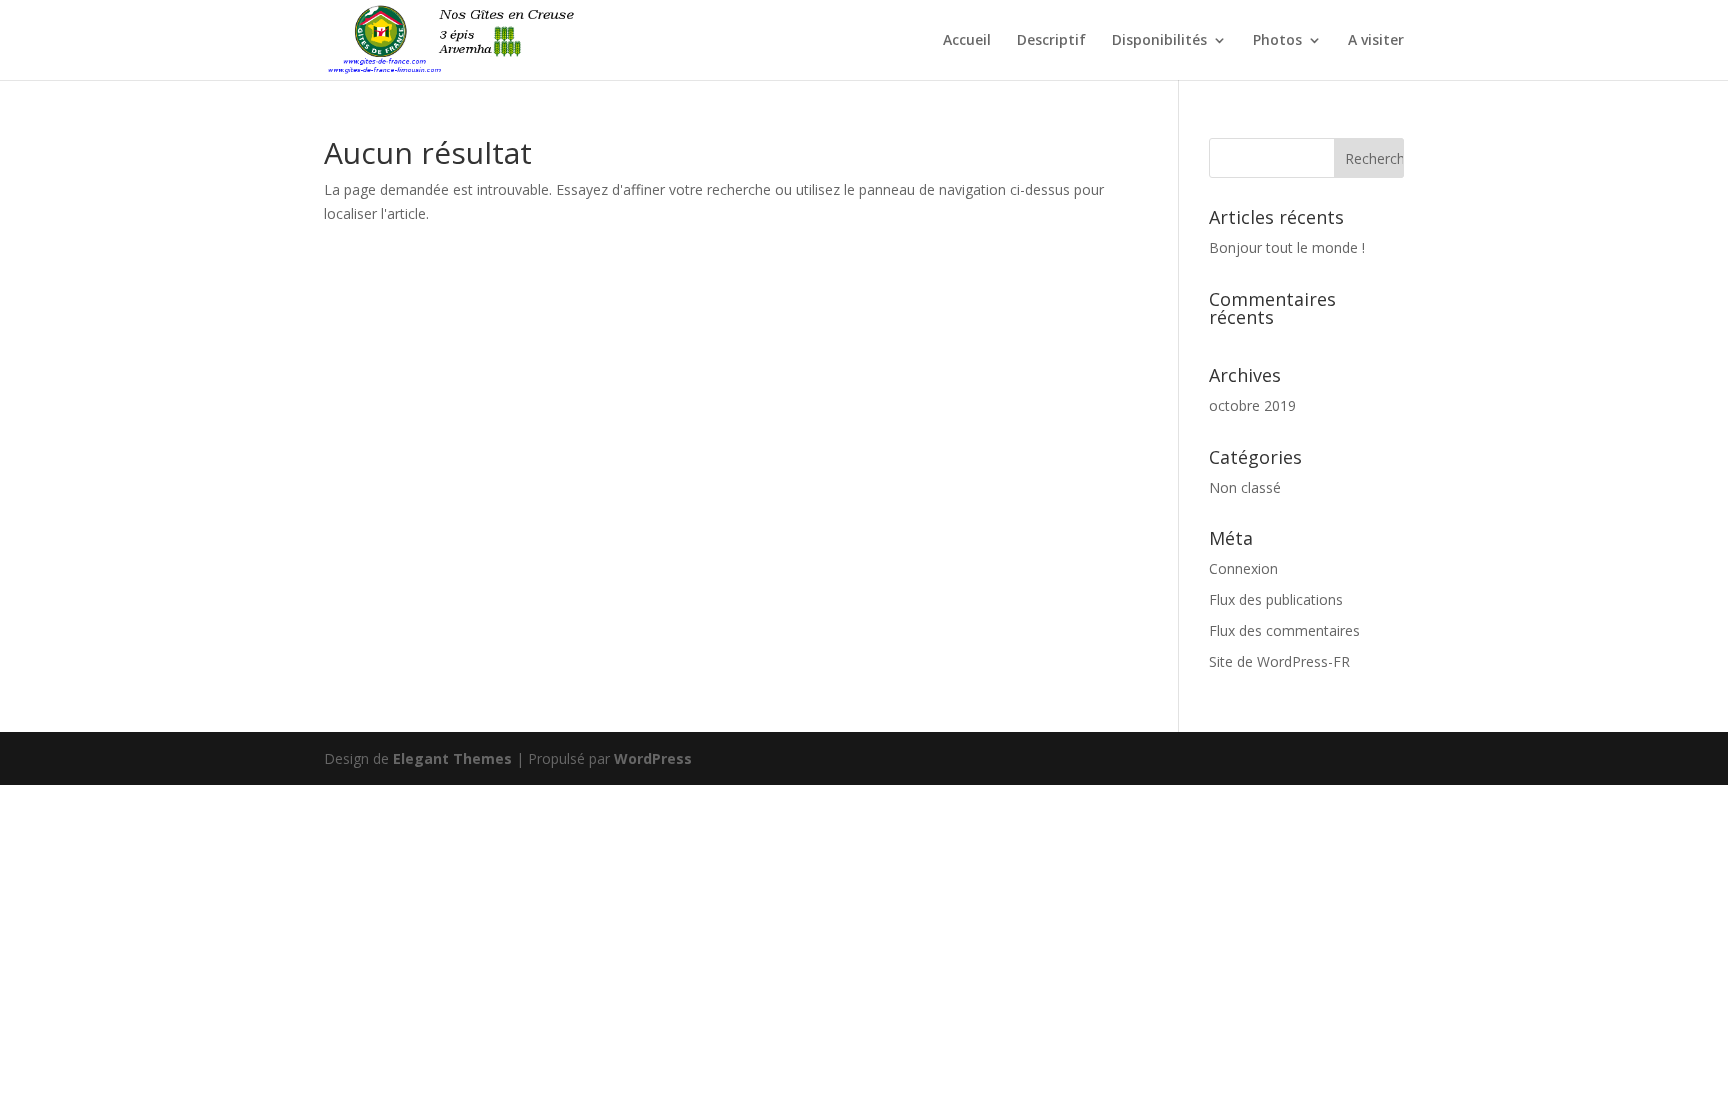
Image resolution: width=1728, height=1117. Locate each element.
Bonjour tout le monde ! (1287, 247)
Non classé (1245, 487)
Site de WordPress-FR (1279, 661)
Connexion (1243, 568)
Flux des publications (1276, 599)
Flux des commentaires (1284, 630)
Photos (1277, 41)
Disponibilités (1159, 41)
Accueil (967, 41)
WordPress (653, 758)
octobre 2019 (1252, 405)
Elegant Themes (452, 758)
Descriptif (1051, 41)
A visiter (1376, 41)
